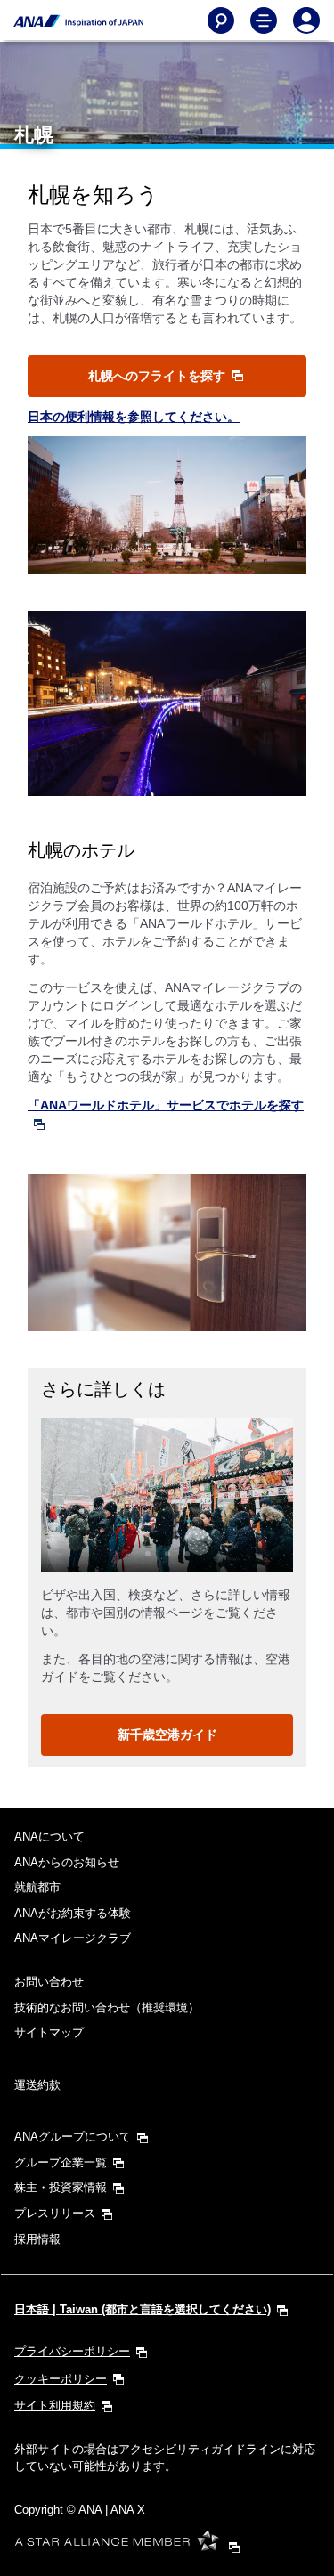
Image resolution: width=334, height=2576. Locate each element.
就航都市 (37, 1887)
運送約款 (37, 2085)
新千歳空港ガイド (167, 1735)
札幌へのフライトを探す (159, 376)
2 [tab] (167, 1554)
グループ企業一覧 (61, 2162)
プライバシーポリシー (72, 2351)
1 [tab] (148, 1554)
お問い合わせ (49, 1982)
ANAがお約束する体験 (73, 1913)
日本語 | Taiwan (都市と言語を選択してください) (143, 2309)
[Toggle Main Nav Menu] (264, 20)
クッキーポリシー (61, 2379)
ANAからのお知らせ (67, 1862)
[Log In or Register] (306, 20)
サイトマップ (49, 2032)
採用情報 (37, 2239)
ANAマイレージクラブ (73, 1938)
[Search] (221, 20)
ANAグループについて (73, 2137)
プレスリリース (55, 2213)
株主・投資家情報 (61, 2187)
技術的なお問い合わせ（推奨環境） (107, 2007)
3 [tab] (187, 1554)
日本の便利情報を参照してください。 (134, 417)
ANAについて (49, 1837)
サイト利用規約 (55, 2405)
